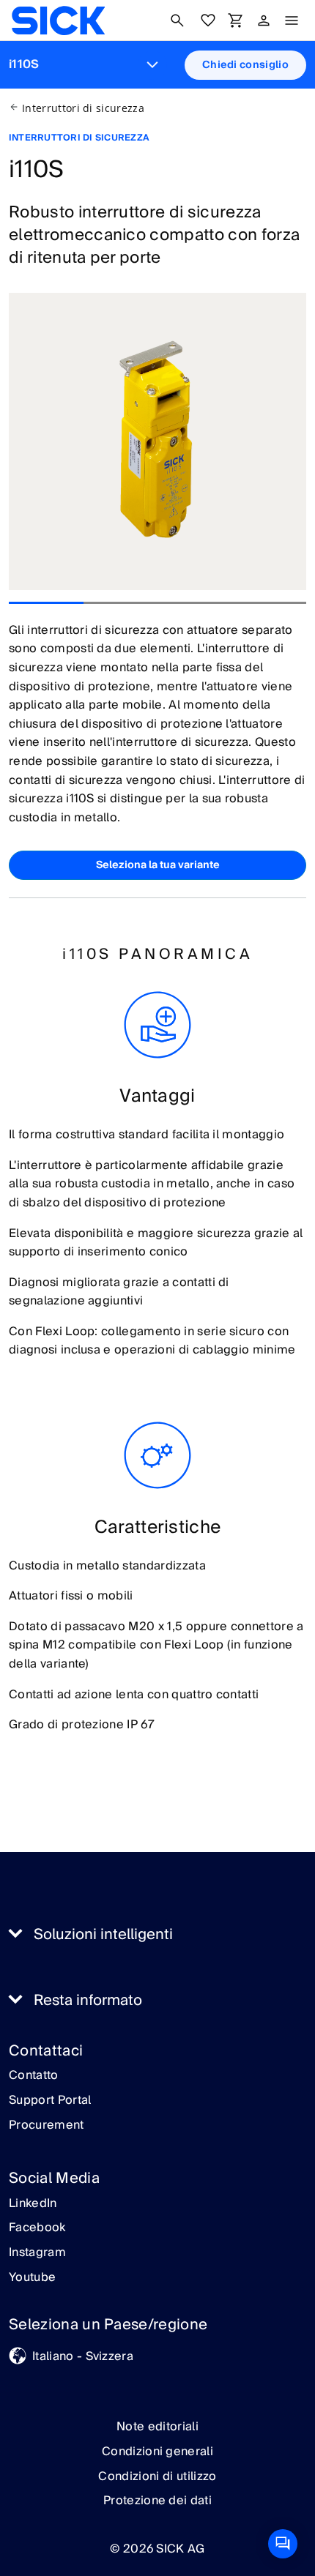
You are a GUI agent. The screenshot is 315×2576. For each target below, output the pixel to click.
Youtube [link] (32, 2278)
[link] (58, 20)
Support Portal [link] (50, 2101)
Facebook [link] (37, 2228)
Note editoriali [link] (157, 2427)
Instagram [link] (37, 2253)
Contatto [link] (34, 2076)
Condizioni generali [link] (157, 2452)
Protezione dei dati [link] (157, 2501)
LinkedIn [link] (33, 2204)
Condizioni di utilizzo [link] (157, 2476)
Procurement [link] (47, 2126)
